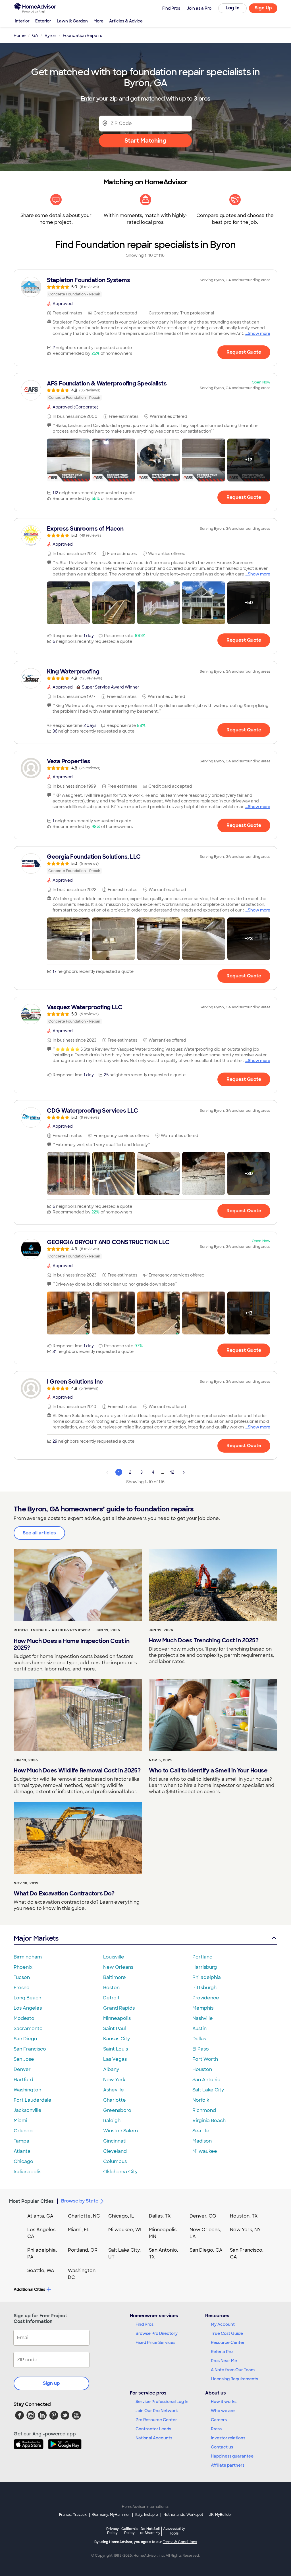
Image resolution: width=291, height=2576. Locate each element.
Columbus (115, 2161)
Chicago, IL (121, 2216)
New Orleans (118, 1967)
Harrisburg (205, 1967)
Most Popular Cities (31, 2201)
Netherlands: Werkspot (183, 2515)
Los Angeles (28, 2008)
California (129, 2531)
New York (114, 2080)
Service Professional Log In (162, 2402)
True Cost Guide (227, 2333)
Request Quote (244, 352)
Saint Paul (115, 2029)
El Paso (201, 2049)
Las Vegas (115, 2059)
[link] (145, 287)
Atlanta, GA (40, 2216)
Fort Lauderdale (33, 2100)
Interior (22, 21)
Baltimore (115, 1977)
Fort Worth (205, 2059)
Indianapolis (27, 2172)
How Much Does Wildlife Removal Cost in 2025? (77, 1770)
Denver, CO (203, 2216)
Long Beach (27, 1998)
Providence (206, 1998)
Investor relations (228, 2438)
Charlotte (115, 2100)
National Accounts (154, 2438)
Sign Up (263, 8)
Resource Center (228, 2343)
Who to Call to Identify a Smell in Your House (208, 1770)
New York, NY (245, 2230)
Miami (20, 2121)
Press (216, 2429)
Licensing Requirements (234, 2379)
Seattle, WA (41, 2271)
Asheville (114, 2090)
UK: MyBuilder (220, 2515)
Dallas (199, 2039)
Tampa (21, 2141)
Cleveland (115, 2151)
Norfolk (201, 2100)
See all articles (39, 1533)
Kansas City (117, 2039)
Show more (259, 333)
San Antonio (206, 2080)
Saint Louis (116, 2049)
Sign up (51, 2383)
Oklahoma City (120, 2172)
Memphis (203, 2008)
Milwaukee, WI (125, 2230)
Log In (233, 8)
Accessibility (174, 2531)
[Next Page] (184, 1472)
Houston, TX (244, 2216)
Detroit (111, 1998)
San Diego (25, 2039)
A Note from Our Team (233, 2370)
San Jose (24, 2059)
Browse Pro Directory (157, 2333)
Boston (111, 1988)
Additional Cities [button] (29, 2289)
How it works (224, 2402)
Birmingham (28, 1957)
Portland (202, 1957)
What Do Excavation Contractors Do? (64, 1893)
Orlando (23, 2131)
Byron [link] (50, 36)
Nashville (203, 2018)
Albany (111, 2069)
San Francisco (30, 2049)
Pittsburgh (204, 1988)
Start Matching (145, 141)
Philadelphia (207, 1977)
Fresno (22, 1988)
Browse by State (80, 2201)
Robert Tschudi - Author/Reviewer (52, 1630)
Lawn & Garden (72, 21)
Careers (219, 2420)
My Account (223, 2324)
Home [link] (20, 36)
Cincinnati (115, 2141)
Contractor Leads (153, 2429)
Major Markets (36, 1938)
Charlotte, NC (84, 2216)
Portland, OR (83, 2250)
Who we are (223, 2411)
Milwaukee (205, 2151)
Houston (202, 2069)
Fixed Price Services (155, 2343)
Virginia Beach (209, 2121)
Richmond (204, 2110)
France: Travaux (73, 2515)
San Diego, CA (206, 2250)
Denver (22, 2069)
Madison (202, 2141)
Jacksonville (28, 2110)
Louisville (114, 1957)
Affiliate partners (228, 2465)
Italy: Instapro (147, 2515)
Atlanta (22, 2151)
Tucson (22, 1977)
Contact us (222, 2447)
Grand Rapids (119, 2008)
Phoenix (23, 1967)
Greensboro (117, 2110)
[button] (68, 460)
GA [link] (35, 36)
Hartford (23, 2080)
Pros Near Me (224, 2361)
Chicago (23, 2161)
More (98, 21)
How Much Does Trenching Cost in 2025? (204, 1640)
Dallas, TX (160, 2216)
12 (172, 1472)
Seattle (201, 2131)
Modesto (24, 2018)
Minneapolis (117, 2018)
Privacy (113, 2531)
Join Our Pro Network (157, 2411)
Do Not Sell (150, 2531)
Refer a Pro (222, 2352)
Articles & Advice (126, 21)
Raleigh (112, 2121)
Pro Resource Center (156, 2420)
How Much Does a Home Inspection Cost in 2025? (72, 1644)
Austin (199, 2029)
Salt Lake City (208, 2090)
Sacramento (28, 2029)
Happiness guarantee (232, 2456)
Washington (27, 2090)
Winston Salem (120, 2131)
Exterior (43, 21)
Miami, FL (79, 2230)
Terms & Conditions (180, 2542)
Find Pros (145, 2324)
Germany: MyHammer (111, 2515)
